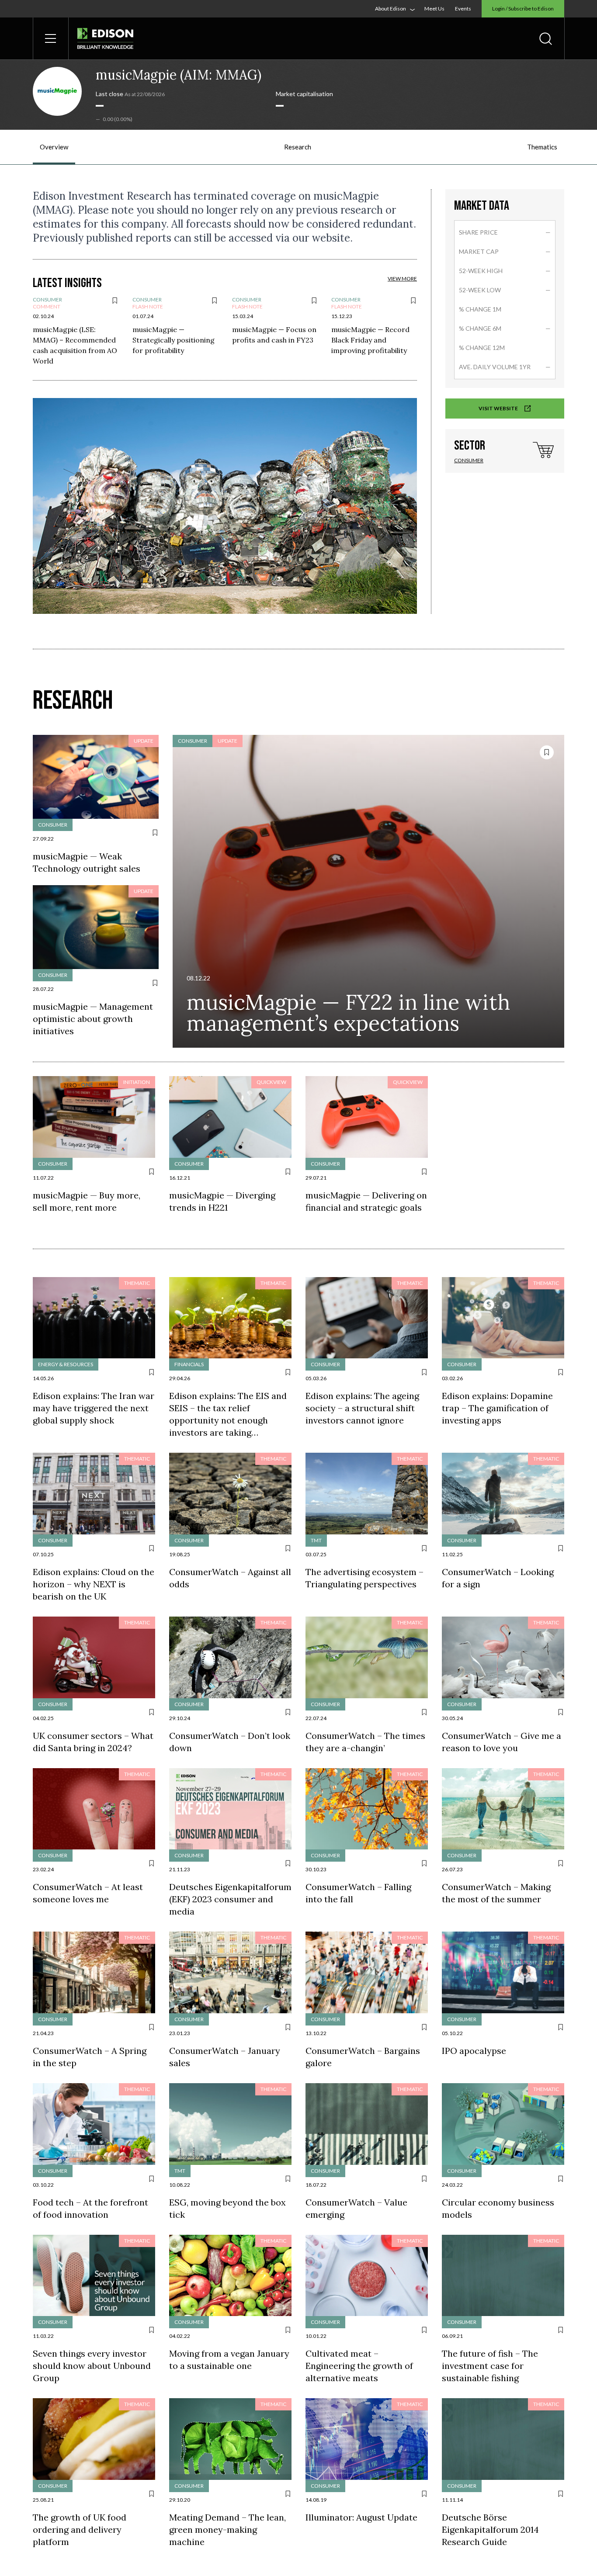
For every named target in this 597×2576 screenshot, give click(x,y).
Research (298, 147)
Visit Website (499, 408)
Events (463, 9)
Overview (54, 147)
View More (402, 279)
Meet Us (434, 9)
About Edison (390, 9)
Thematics (542, 147)
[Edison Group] (105, 39)
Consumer (469, 460)
